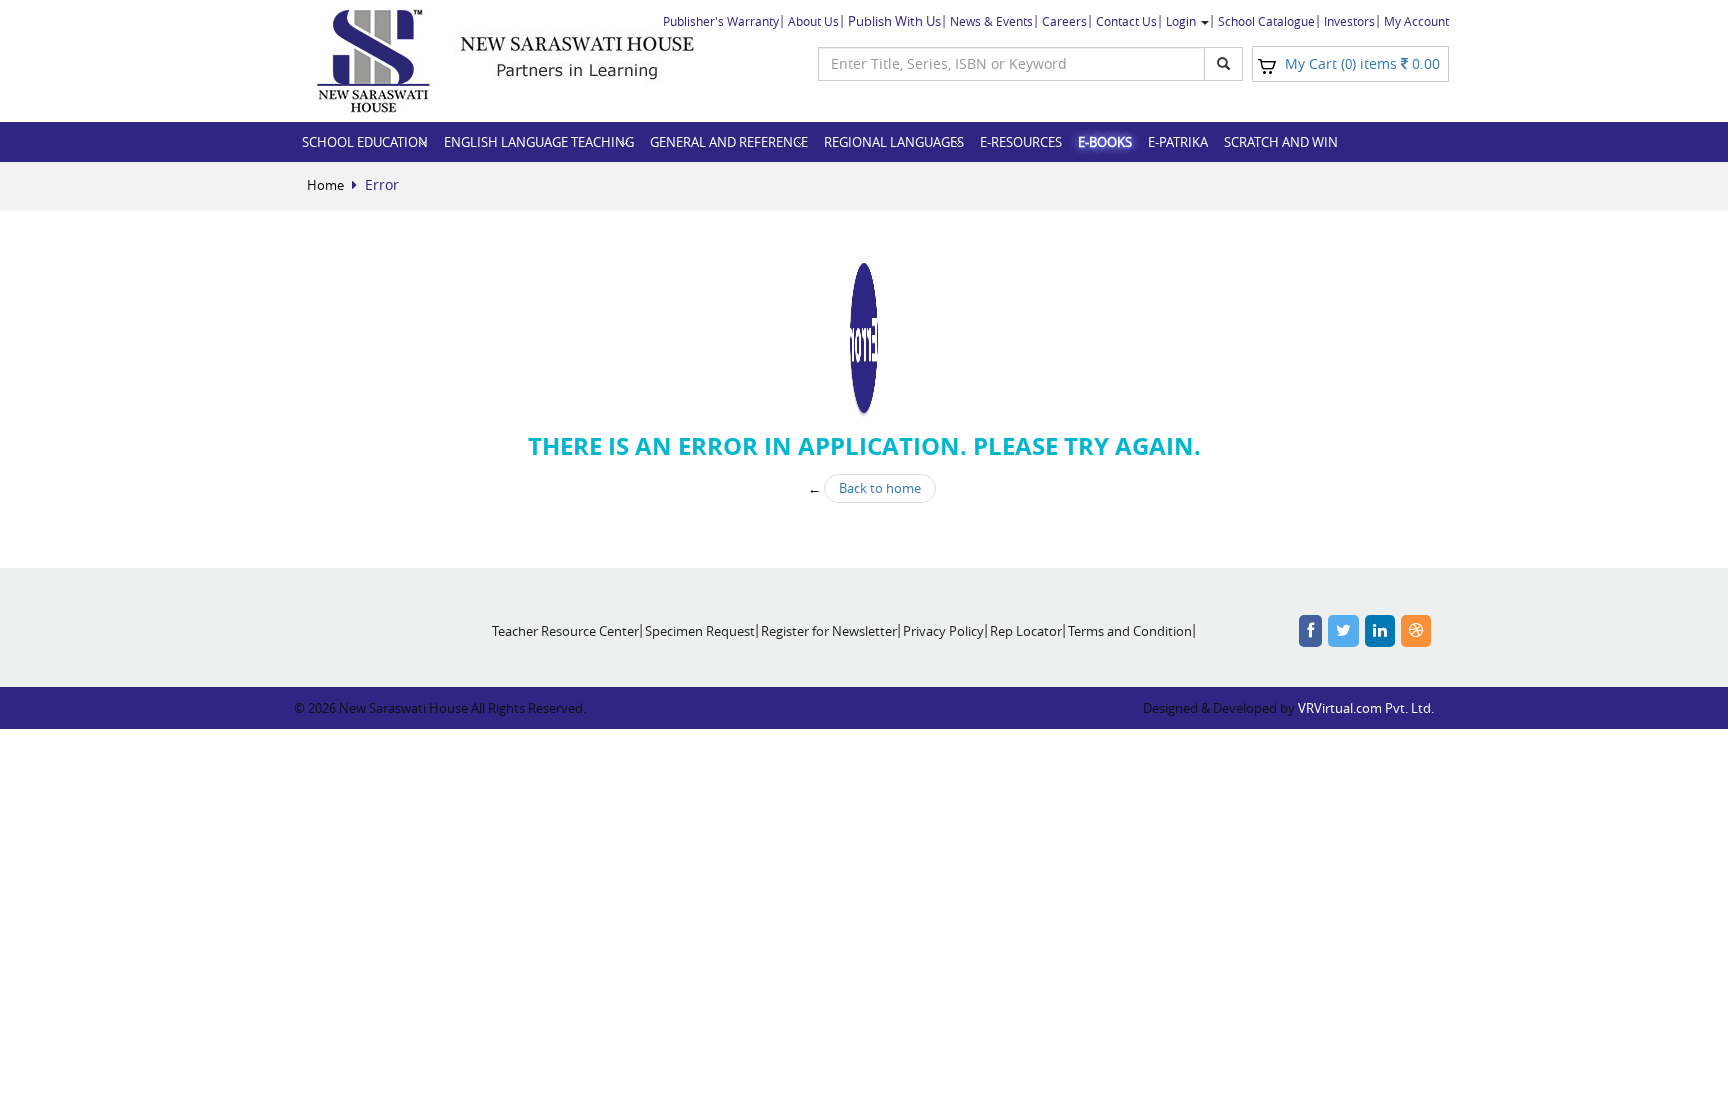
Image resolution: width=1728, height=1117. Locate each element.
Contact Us (1126, 21)
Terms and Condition (1130, 631)
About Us (813, 21)
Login (1182, 21)
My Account (1416, 21)
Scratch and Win (1281, 142)
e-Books (1105, 142)
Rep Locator (1026, 631)
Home (325, 185)
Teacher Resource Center (565, 631)
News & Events (991, 21)
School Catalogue (1266, 21)
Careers (1064, 21)
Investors (1349, 21)
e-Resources (1021, 142)
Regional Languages (894, 142)
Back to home (880, 488)
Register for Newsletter (829, 631)
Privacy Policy (943, 631)
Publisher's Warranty (721, 21)
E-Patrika (1178, 142)
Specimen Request (700, 631)
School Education (365, 142)
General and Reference (729, 142)
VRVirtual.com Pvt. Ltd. (1366, 708)
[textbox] (1011, 64)
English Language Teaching (539, 142)
